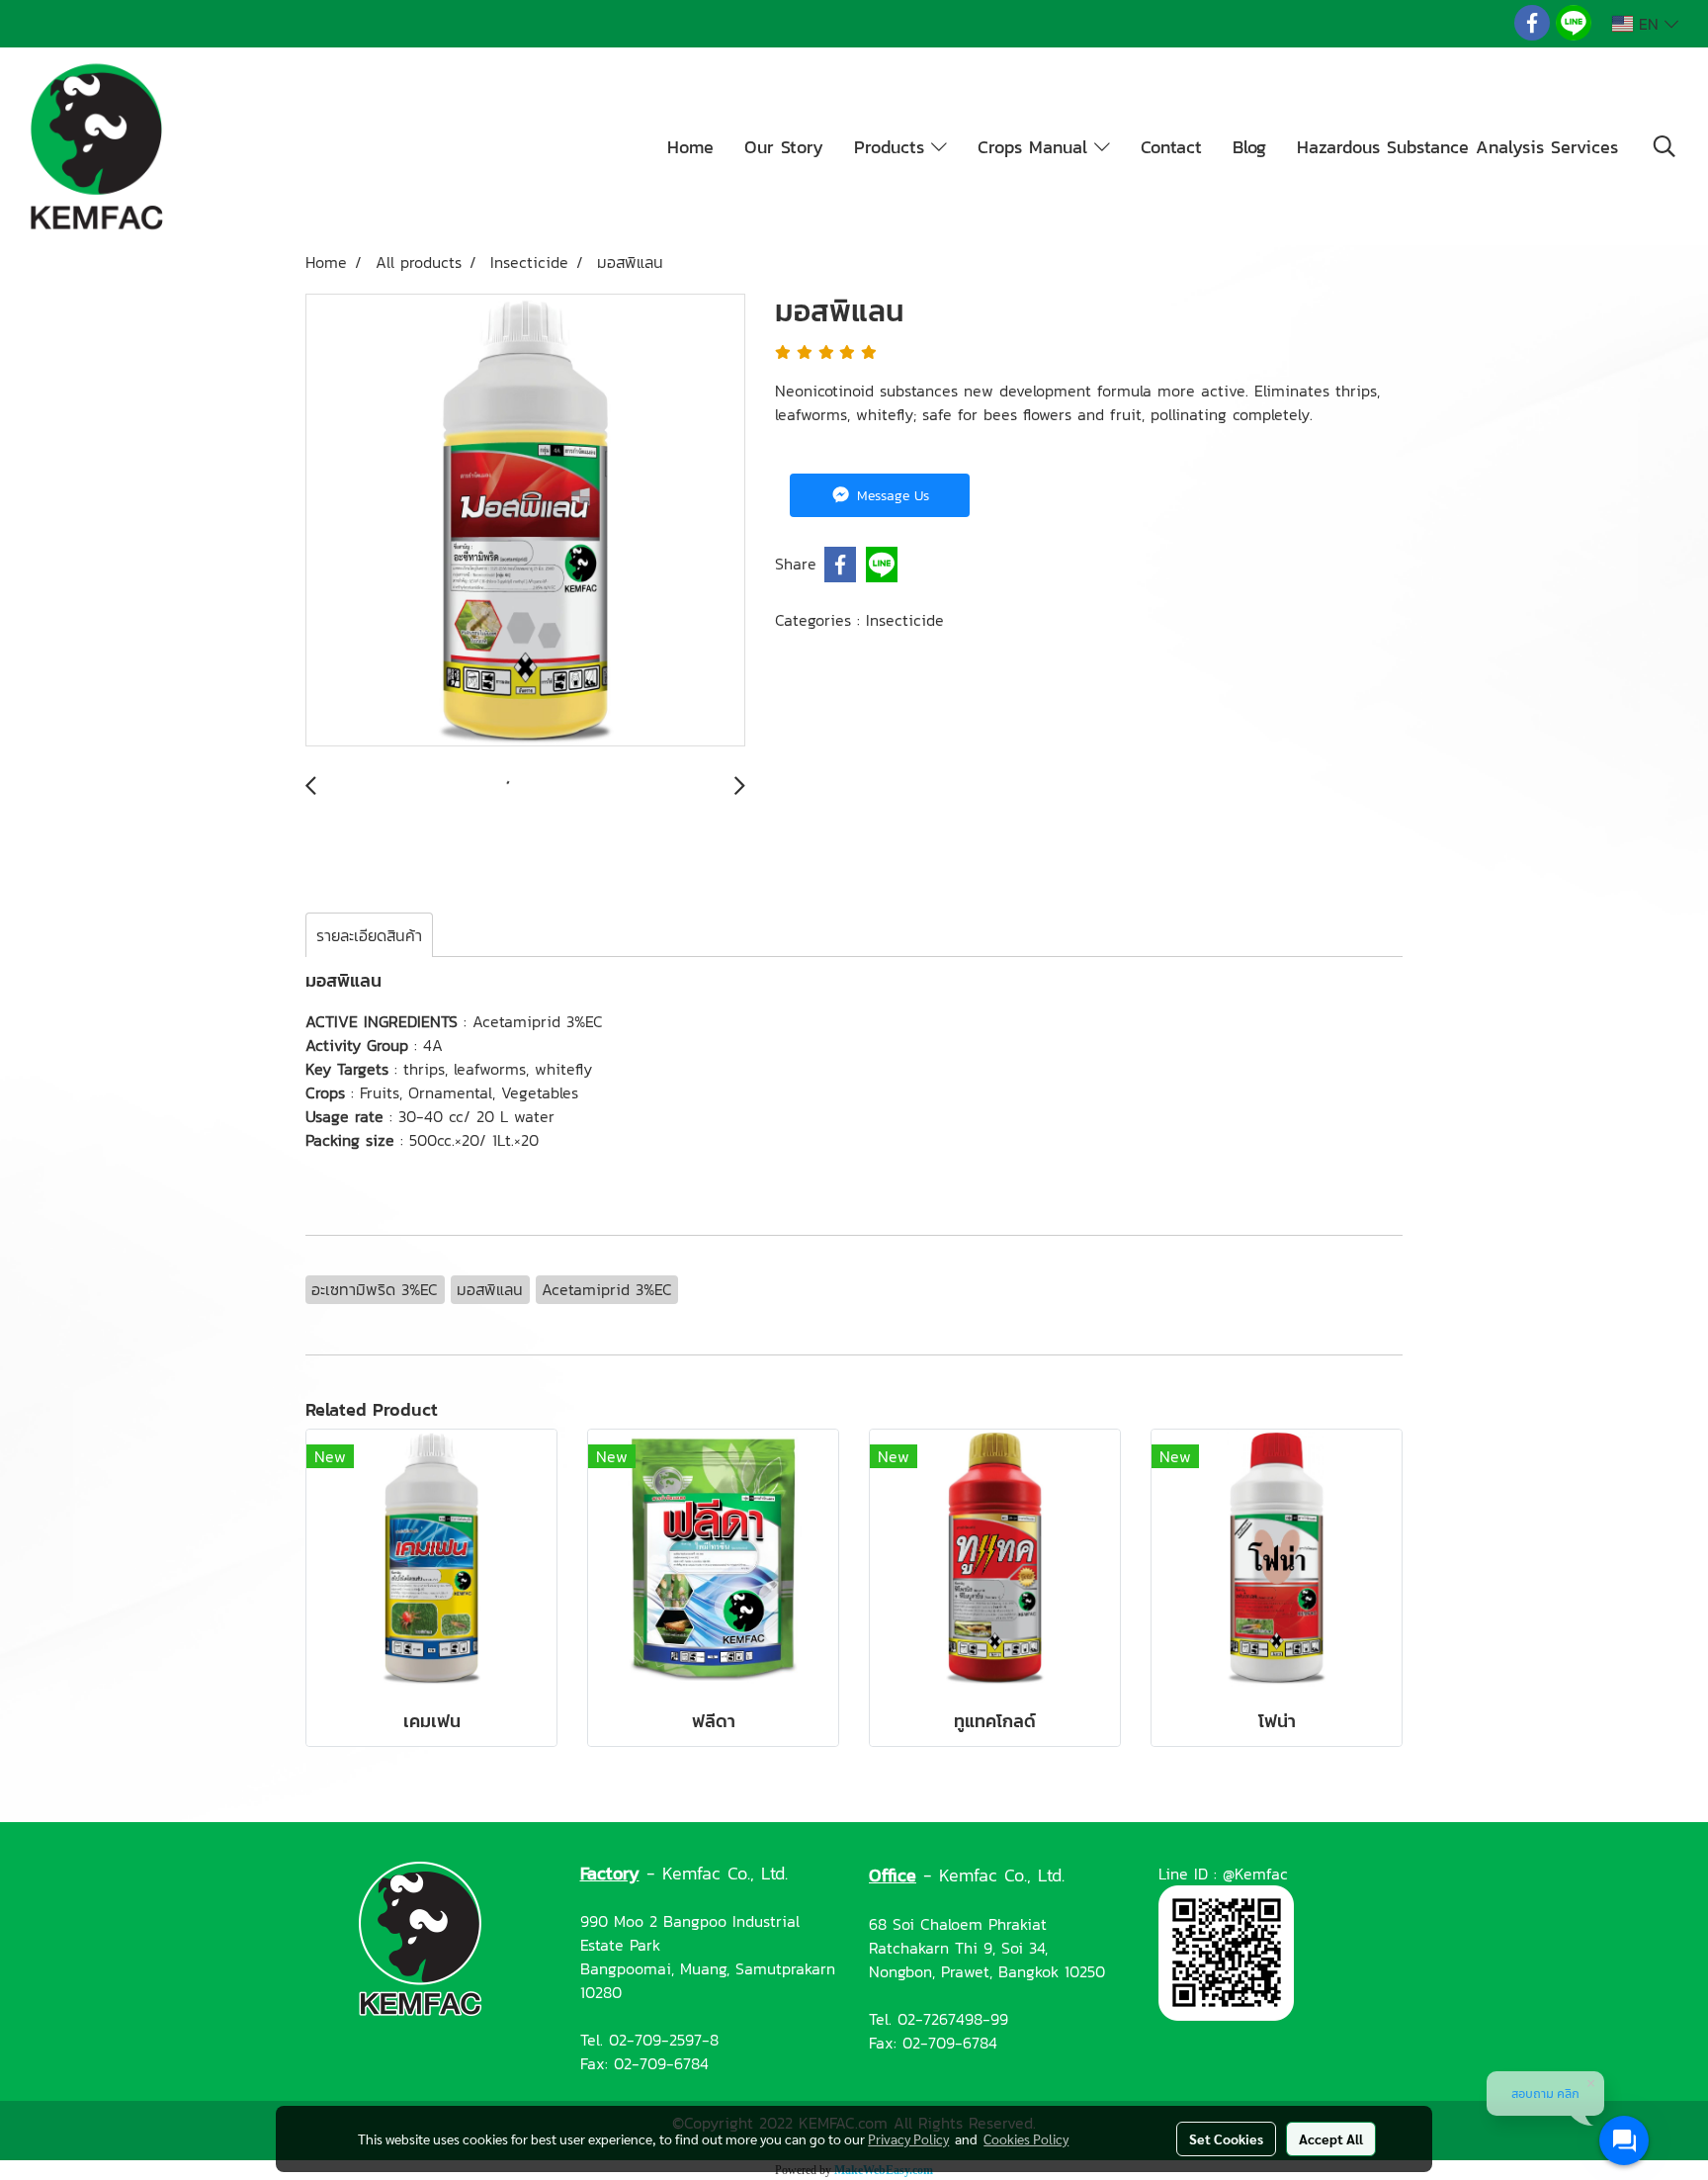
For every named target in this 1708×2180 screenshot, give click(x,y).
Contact (1171, 147)
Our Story (784, 147)
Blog (1249, 147)
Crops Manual (1036, 147)
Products (893, 147)
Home (690, 147)
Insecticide (905, 620)
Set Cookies (1226, 2138)
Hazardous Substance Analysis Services (1457, 147)
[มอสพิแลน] (525, 521)
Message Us (891, 496)
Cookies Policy (1026, 2138)
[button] (1665, 146)
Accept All (1331, 2138)
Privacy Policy (908, 2138)
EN (1649, 24)
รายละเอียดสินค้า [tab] (369, 935)
